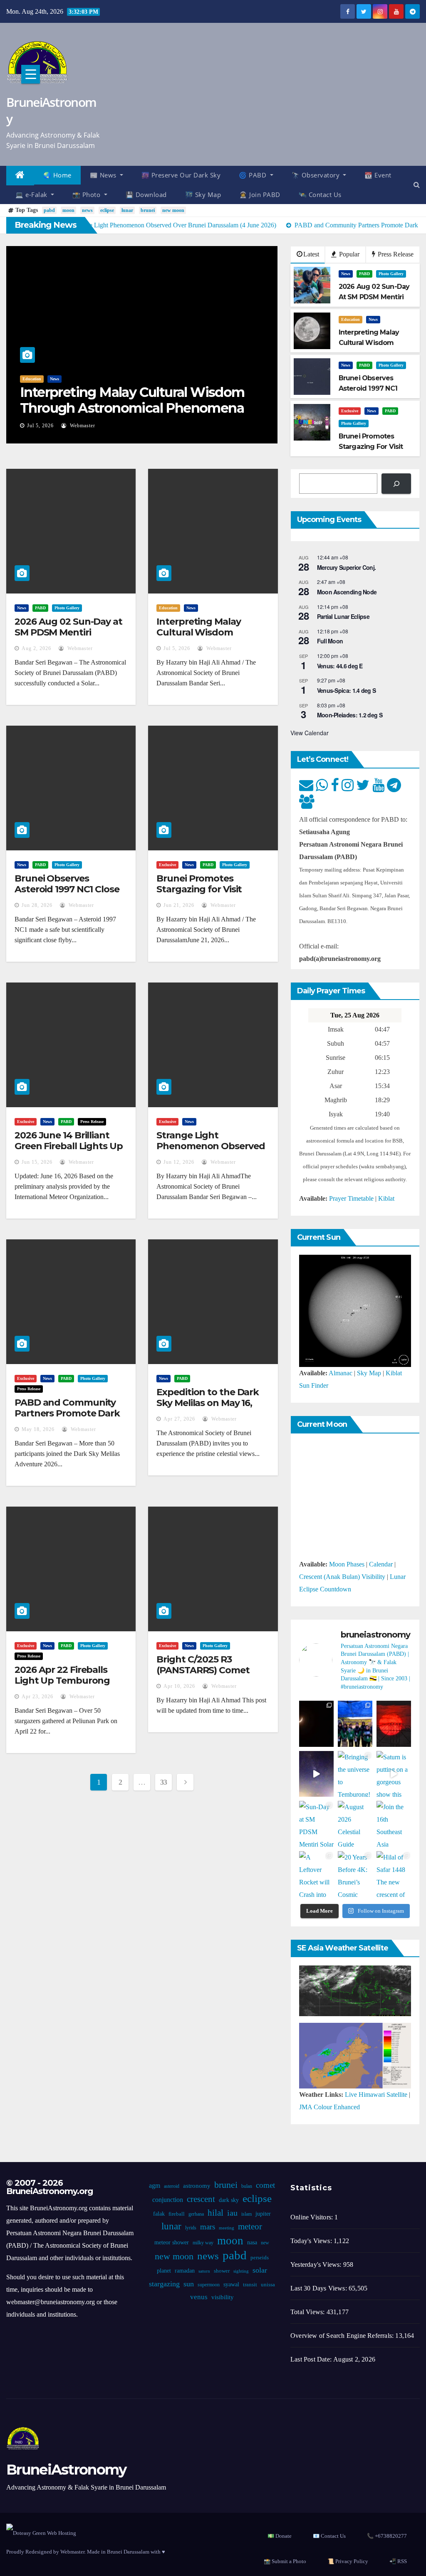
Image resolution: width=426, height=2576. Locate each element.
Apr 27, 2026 (179, 1419)
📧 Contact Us (329, 2536)
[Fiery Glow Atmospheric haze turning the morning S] (394, 1724)
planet (164, 2271)
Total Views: (308, 2312)
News (54, 379)
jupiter (263, 2214)
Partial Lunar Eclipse (343, 616)
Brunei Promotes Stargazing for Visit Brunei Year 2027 (199, 889)
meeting (227, 2228)
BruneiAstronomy (51, 110)
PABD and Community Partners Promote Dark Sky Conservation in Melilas (67, 1419)
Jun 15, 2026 (37, 1162)
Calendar (381, 1564)
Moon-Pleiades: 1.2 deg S (350, 715)
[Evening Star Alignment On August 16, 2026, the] (316, 1724)
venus (199, 2297)
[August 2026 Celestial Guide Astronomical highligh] (355, 1824)
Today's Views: (312, 2241)
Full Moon (330, 641)
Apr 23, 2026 (37, 1697)
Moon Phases (347, 1564)
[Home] (20, 176)
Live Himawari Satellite (376, 2095)
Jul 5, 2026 (40, 426)
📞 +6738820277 (387, 2536)
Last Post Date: (312, 2359)
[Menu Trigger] (31, 74)
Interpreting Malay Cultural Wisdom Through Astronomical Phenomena (132, 400)
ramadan (185, 2271)
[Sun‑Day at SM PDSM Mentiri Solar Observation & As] (316, 1824)
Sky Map (369, 1373)
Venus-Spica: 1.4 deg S (347, 690)
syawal (231, 2284)
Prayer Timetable (351, 1198)
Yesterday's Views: (317, 2264)
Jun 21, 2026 (179, 905)
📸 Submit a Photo (285, 2561)
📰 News (104, 175)
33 (164, 1782)
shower (222, 2271)
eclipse (107, 210)
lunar (127, 210)
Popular (348, 254)
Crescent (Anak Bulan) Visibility (342, 1577)
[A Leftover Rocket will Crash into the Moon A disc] (316, 1874)
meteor (250, 2226)
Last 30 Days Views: (319, 2288)
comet (265, 2185)
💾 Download (146, 195)
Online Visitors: (312, 2217)
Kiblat (386, 1198)
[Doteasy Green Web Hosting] (41, 2533)
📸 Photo (87, 195)
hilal (215, 2213)
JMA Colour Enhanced (329, 2107)
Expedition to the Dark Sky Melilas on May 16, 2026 (208, 1403)
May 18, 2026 (38, 1429)
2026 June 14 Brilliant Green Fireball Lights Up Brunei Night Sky (69, 1146)
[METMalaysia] (355, 2055)
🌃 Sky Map (203, 195)
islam (246, 2214)
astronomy (197, 2186)
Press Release (395, 254)
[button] (417, 185)
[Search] (396, 484)
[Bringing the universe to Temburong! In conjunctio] (355, 1774)
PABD (364, 274)
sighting (241, 2271)
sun (189, 2284)
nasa (252, 2242)
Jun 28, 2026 (37, 905)
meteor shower (172, 2242)
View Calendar (310, 733)
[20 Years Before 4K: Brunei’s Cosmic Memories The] (355, 1874)
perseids (260, 2258)
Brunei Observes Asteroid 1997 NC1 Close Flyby (67, 889)
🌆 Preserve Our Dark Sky (181, 175)
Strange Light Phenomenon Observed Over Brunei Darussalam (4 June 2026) (211, 1152)
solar (260, 2270)
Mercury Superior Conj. (347, 567)
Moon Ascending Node (347, 592)
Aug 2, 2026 (36, 648)
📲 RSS (398, 2561)
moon (68, 210)
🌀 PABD (254, 175)
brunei (148, 210)
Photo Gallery (391, 274)
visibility (223, 2297)
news (87, 210)
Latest (311, 254)
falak (159, 2214)
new (265, 2243)
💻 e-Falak (32, 195)
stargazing (164, 2284)
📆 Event (378, 175)
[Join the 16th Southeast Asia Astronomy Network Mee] (394, 1824)
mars (208, 2227)
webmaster (82, 426)
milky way (203, 2243)
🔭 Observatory (317, 175)
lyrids (191, 2228)
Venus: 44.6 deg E (340, 666)
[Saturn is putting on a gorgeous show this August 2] (394, 1774)
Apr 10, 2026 (179, 1686)
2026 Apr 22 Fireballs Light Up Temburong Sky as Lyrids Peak (62, 1681)
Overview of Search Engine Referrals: (343, 2336)
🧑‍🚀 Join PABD (260, 195)
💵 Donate (280, 2536)
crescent (201, 2199)
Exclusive (350, 411)
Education (32, 379)
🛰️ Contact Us (320, 195)
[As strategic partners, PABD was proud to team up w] (355, 1724)
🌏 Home (57, 175)
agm (155, 2186)
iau (232, 2213)
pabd (49, 210)
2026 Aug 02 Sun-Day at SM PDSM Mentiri (68, 627)
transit (250, 2285)
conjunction (168, 2200)
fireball (177, 2214)
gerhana (196, 2214)
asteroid (172, 2186)
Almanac (341, 1373)
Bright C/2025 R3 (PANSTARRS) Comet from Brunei (203, 1670)
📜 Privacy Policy (348, 2561)
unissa (268, 2285)
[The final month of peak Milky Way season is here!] (316, 1774)
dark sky (229, 2200)
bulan (247, 2186)
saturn (204, 2271)
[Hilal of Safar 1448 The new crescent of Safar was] (394, 1874)
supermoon (209, 2285)
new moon (173, 210)
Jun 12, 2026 (179, 1162)
